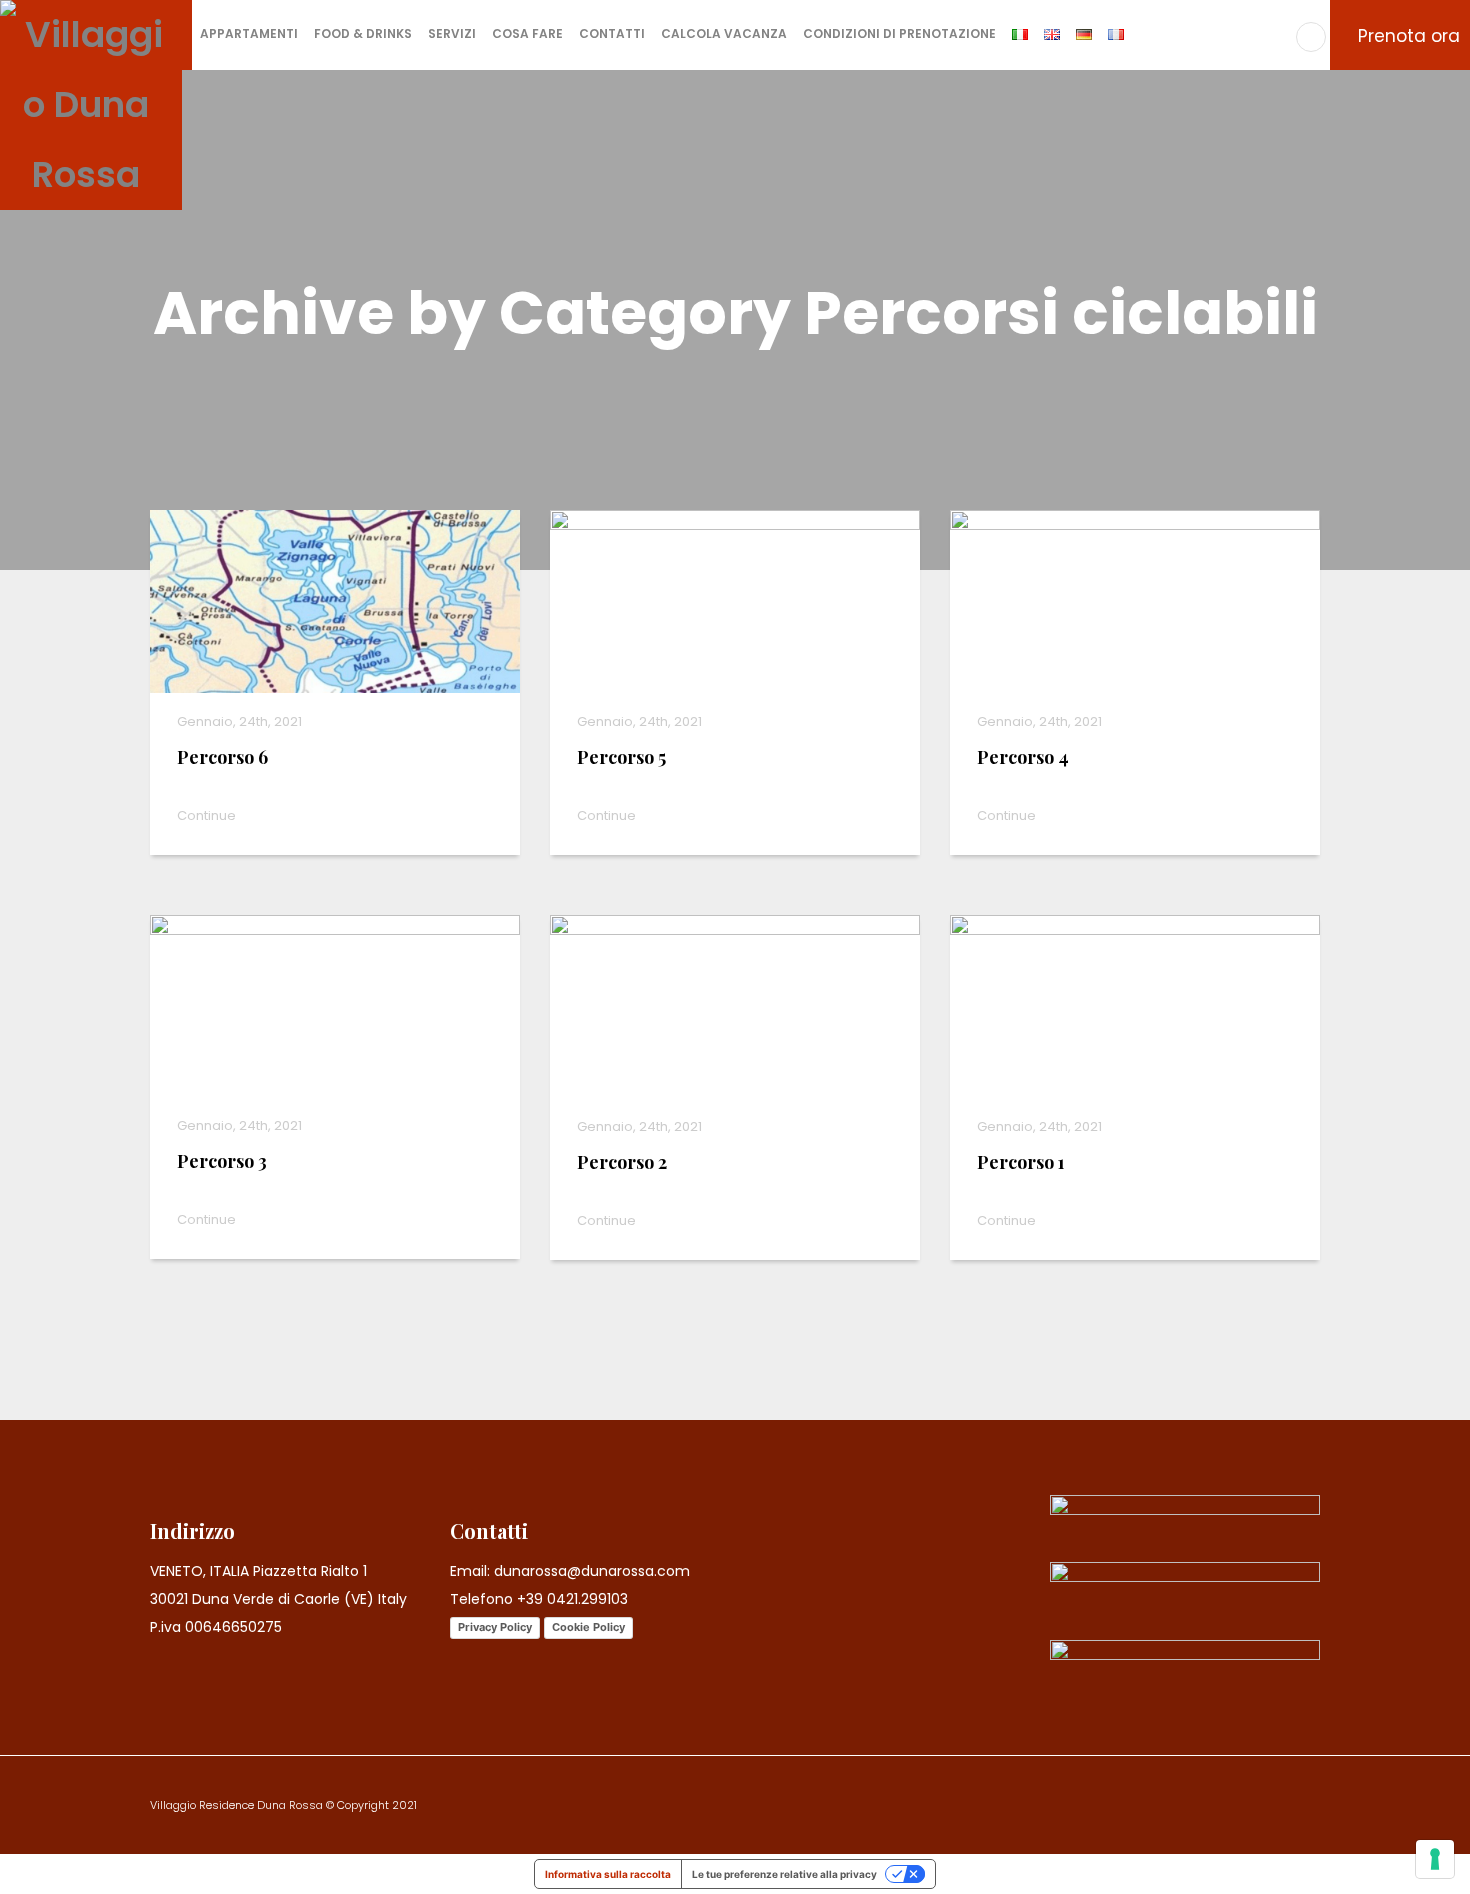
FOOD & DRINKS (363, 33)
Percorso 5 (621, 757)
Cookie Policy (588, 1627)
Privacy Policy (495, 1627)
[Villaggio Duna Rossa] (91, 102)
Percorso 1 (1021, 1162)
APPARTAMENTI (249, 33)
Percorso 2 (622, 1162)
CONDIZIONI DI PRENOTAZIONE (899, 33)
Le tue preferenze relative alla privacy (784, 1874)
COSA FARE (527, 33)
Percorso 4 (1023, 757)
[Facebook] (1311, 37)
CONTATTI (612, 33)
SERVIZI (452, 33)
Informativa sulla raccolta (608, 1874)
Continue (208, 815)
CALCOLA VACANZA (724, 33)
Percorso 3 (222, 1161)
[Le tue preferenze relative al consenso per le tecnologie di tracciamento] (1435, 1859)
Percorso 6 (222, 757)
